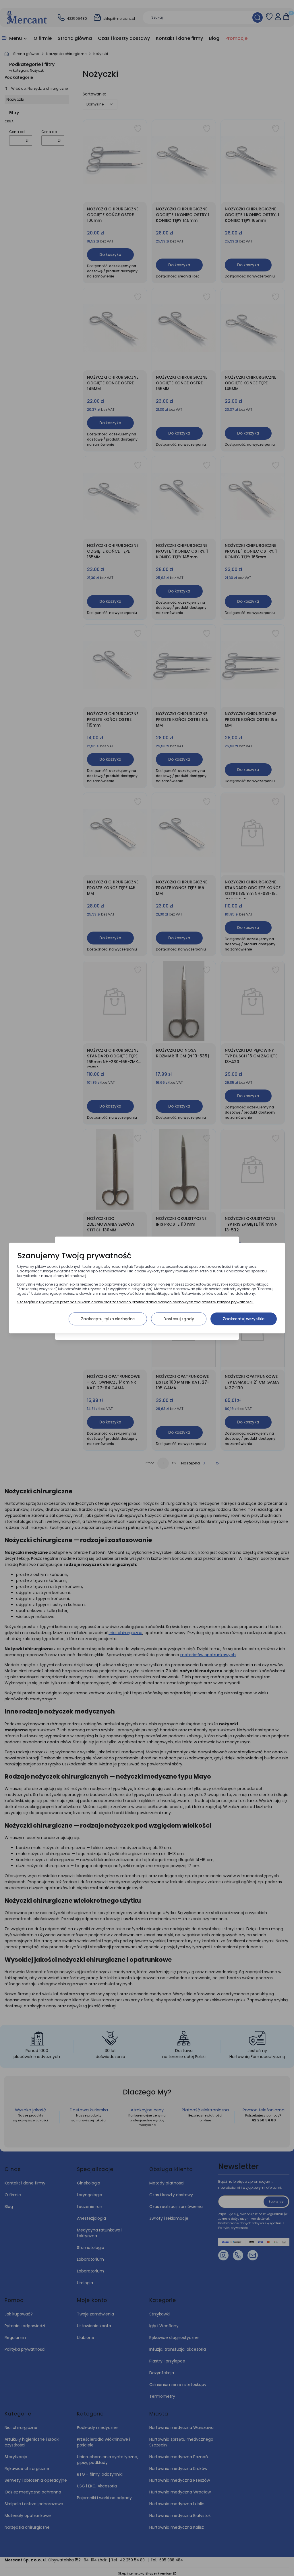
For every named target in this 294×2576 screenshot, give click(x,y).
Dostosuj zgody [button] (179, 1319)
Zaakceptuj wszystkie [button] (244, 1319)
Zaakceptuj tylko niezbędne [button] (108, 1319)
